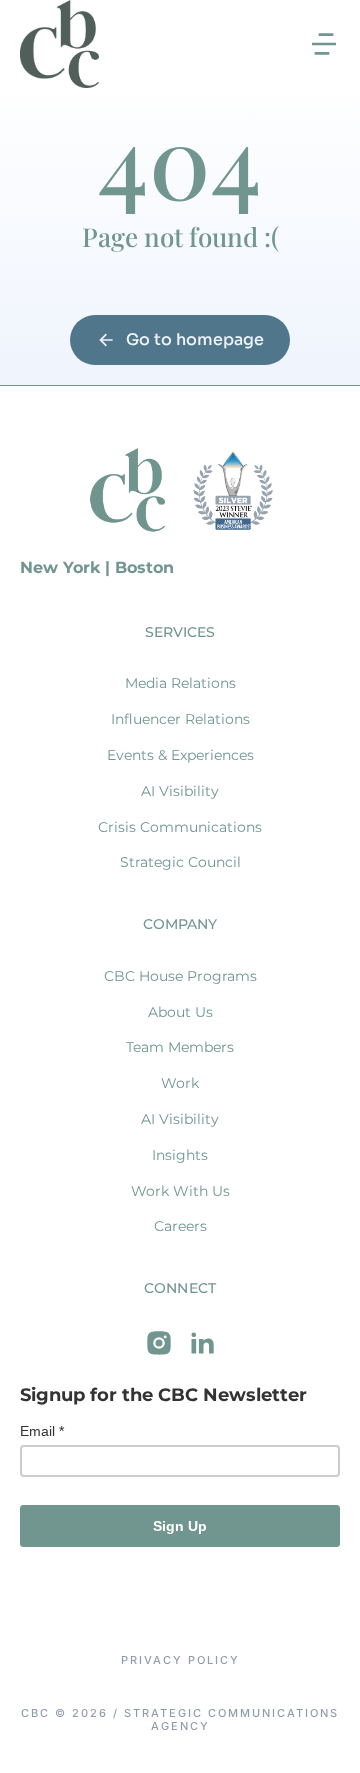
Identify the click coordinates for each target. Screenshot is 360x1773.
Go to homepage (195, 339)
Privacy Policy (180, 1660)
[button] (324, 44)
